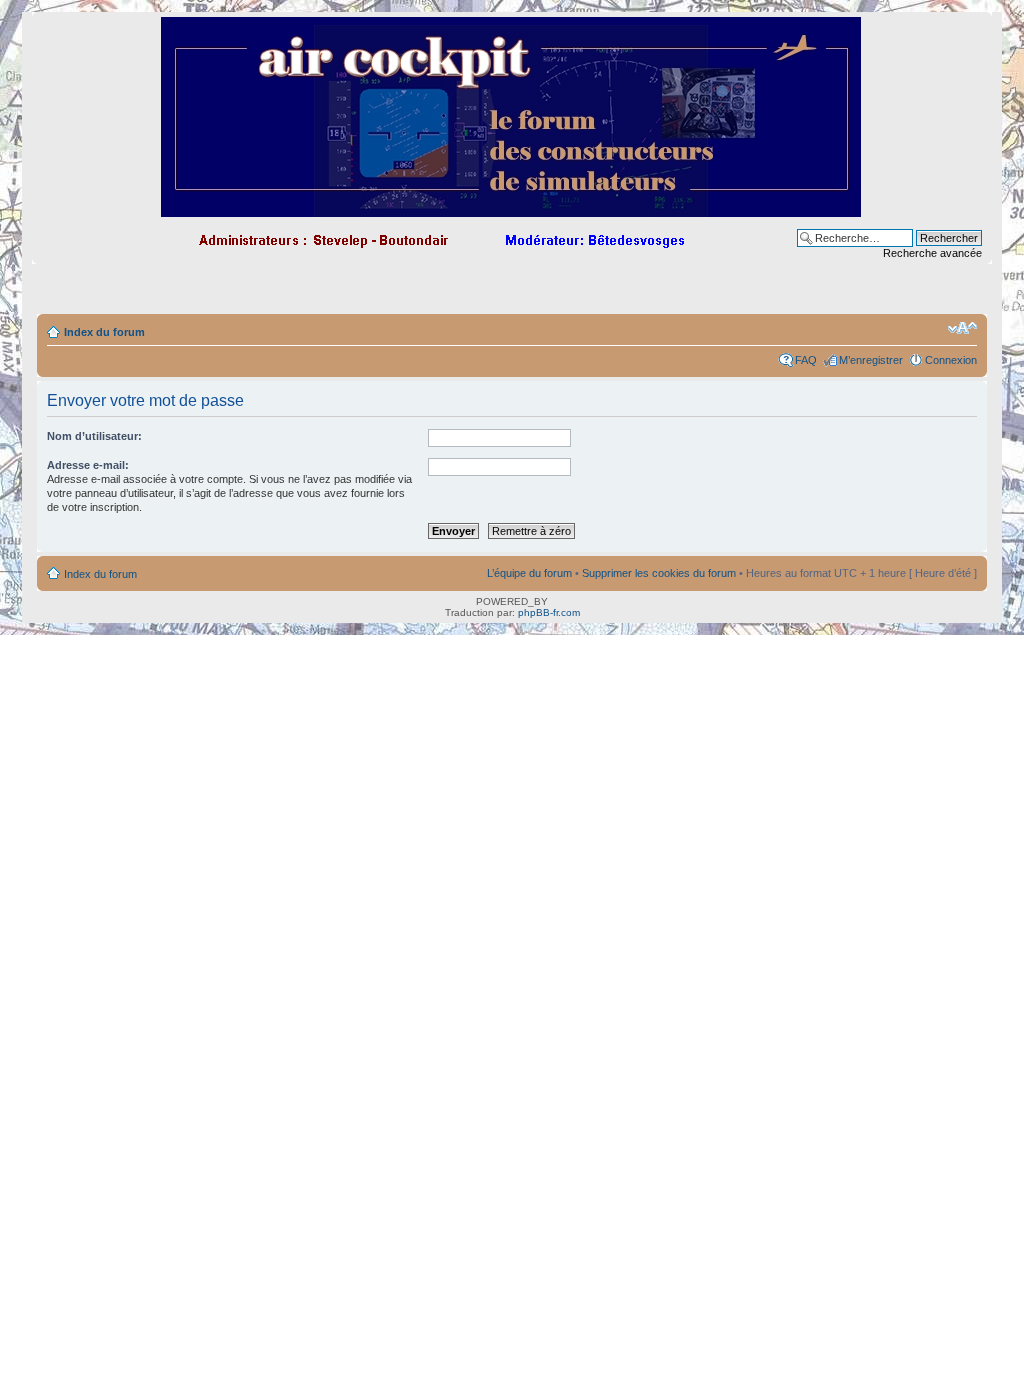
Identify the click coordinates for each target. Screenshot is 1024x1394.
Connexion (951, 360)
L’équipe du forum (529, 573)
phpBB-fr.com (549, 612)
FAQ (806, 360)
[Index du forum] (512, 208)
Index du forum (104, 332)
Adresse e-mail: (88, 465)
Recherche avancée (932, 253)
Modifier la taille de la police (962, 328)
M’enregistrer (871, 360)
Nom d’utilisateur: (94, 436)
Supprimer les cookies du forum (659, 573)
